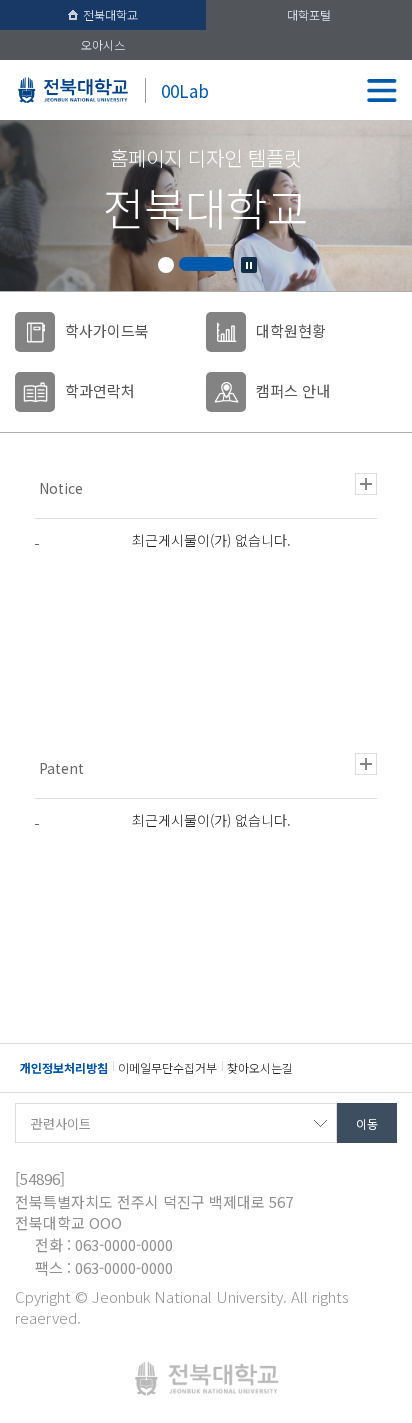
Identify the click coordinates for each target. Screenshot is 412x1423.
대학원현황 (291, 330)
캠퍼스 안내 (293, 390)
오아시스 (103, 44)
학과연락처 (100, 390)
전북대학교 (110, 14)
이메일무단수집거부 (167, 1067)
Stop (249, 265)
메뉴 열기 (382, 90)
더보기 (366, 484)
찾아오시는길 (260, 1067)
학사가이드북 (107, 330)
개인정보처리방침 (64, 1067)
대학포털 (309, 14)
